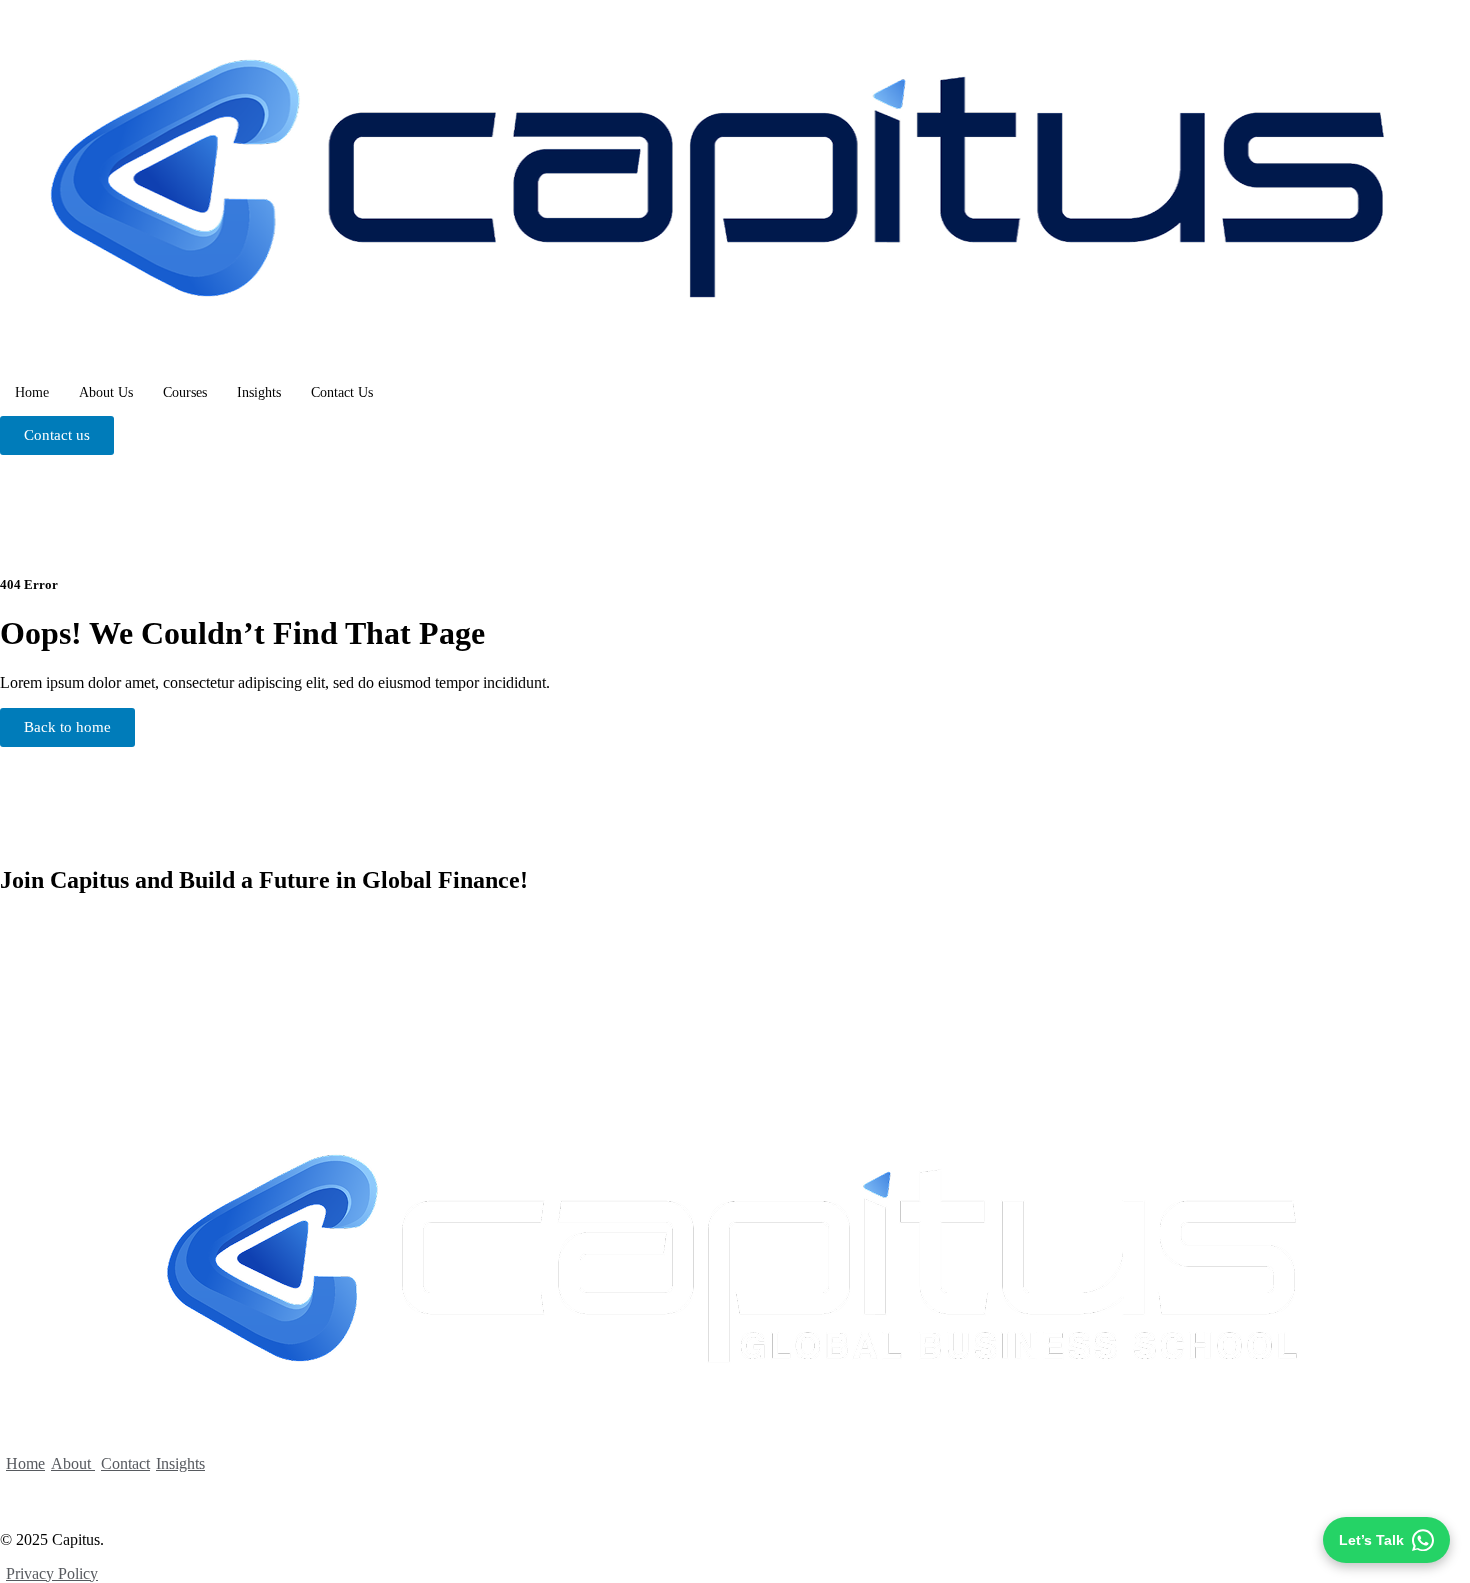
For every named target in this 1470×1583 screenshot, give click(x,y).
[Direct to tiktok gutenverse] (21, 1494)
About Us (106, 392)
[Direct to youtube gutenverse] (125, 1494)
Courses (185, 392)
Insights (259, 392)
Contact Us (342, 392)
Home (32, 392)
